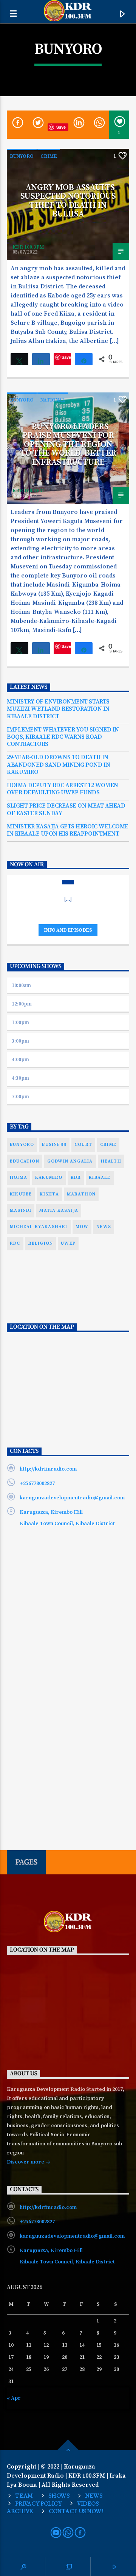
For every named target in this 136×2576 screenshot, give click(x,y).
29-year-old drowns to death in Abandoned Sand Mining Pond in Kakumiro (58, 765)
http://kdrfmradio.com (48, 1469)
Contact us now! (76, 2511)
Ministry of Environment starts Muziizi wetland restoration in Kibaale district (58, 709)
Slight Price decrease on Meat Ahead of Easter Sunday (66, 809)
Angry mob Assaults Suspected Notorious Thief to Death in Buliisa (68, 201)
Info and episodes (68, 930)
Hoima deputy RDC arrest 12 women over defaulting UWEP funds (63, 789)
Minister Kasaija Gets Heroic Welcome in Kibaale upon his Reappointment (68, 830)
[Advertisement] (68, 1324)
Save (61, 127)
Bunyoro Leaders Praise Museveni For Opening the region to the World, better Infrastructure (68, 444)
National (53, 400)
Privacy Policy (38, 2504)
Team (24, 2496)
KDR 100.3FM (28, 247)
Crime (49, 156)
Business (54, 1145)
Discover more (26, 2162)
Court (83, 1145)
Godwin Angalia (70, 1161)
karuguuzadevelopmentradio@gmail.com (72, 1498)
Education (25, 1161)
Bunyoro (22, 156)
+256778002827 (37, 1483)
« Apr (14, 2398)
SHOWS (59, 2496)
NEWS (94, 2496)
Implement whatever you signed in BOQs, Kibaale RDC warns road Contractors (63, 737)
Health (111, 1161)
